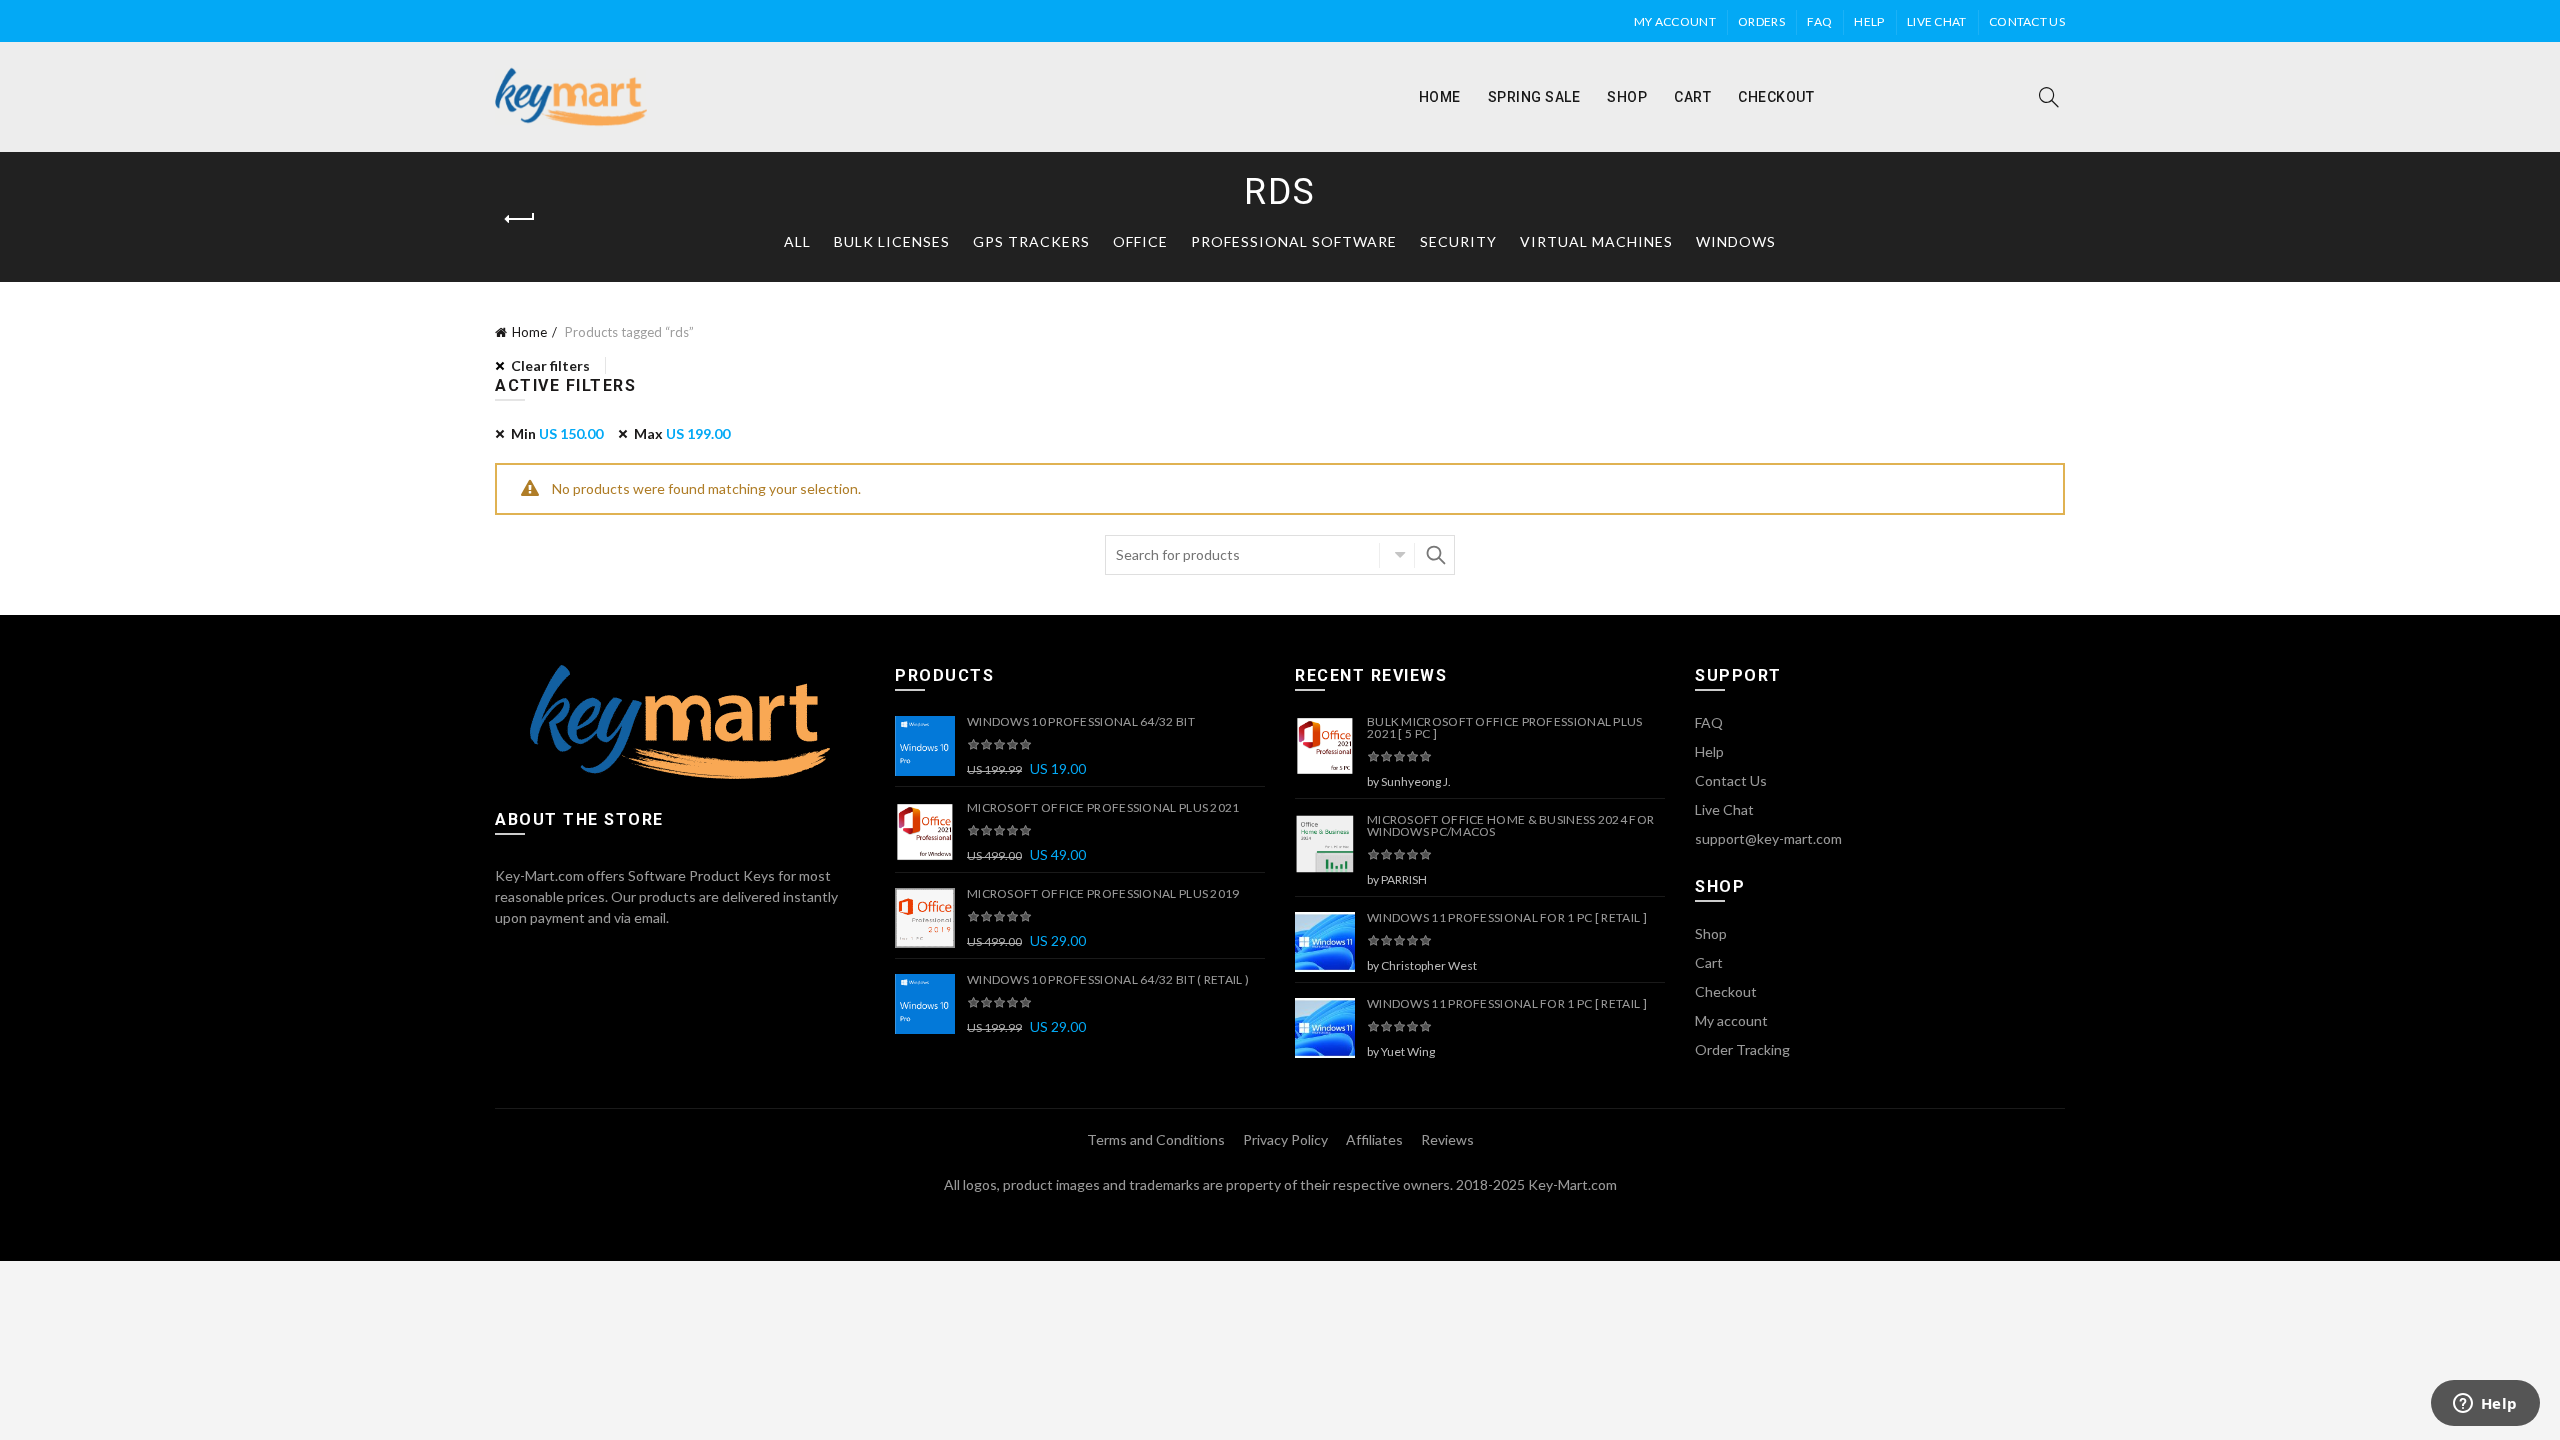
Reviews (1447, 1139)
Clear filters (550, 365)
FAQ (1819, 21)
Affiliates (1374, 1139)
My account (1675, 21)
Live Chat (1937, 21)
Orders (1761, 21)
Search (1435, 555)
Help (1869, 21)
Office (1140, 241)
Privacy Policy (1285, 1139)
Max (682, 433)
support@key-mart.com (1768, 838)
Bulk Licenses (892, 241)
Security (1458, 241)
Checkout (1776, 97)
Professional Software (1294, 241)
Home (1440, 97)
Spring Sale (1534, 97)
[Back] (520, 219)
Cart (1692, 97)
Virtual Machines (1596, 241)
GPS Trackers (1031, 241)
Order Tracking (1742, 1049)
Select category (1397, 555)
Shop (1627, 97)
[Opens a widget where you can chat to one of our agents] (2485, 1405)
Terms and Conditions (1156, 1139)
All (797, 241)
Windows (1736, 241)
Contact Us (2027, 21)
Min (557, 433)
